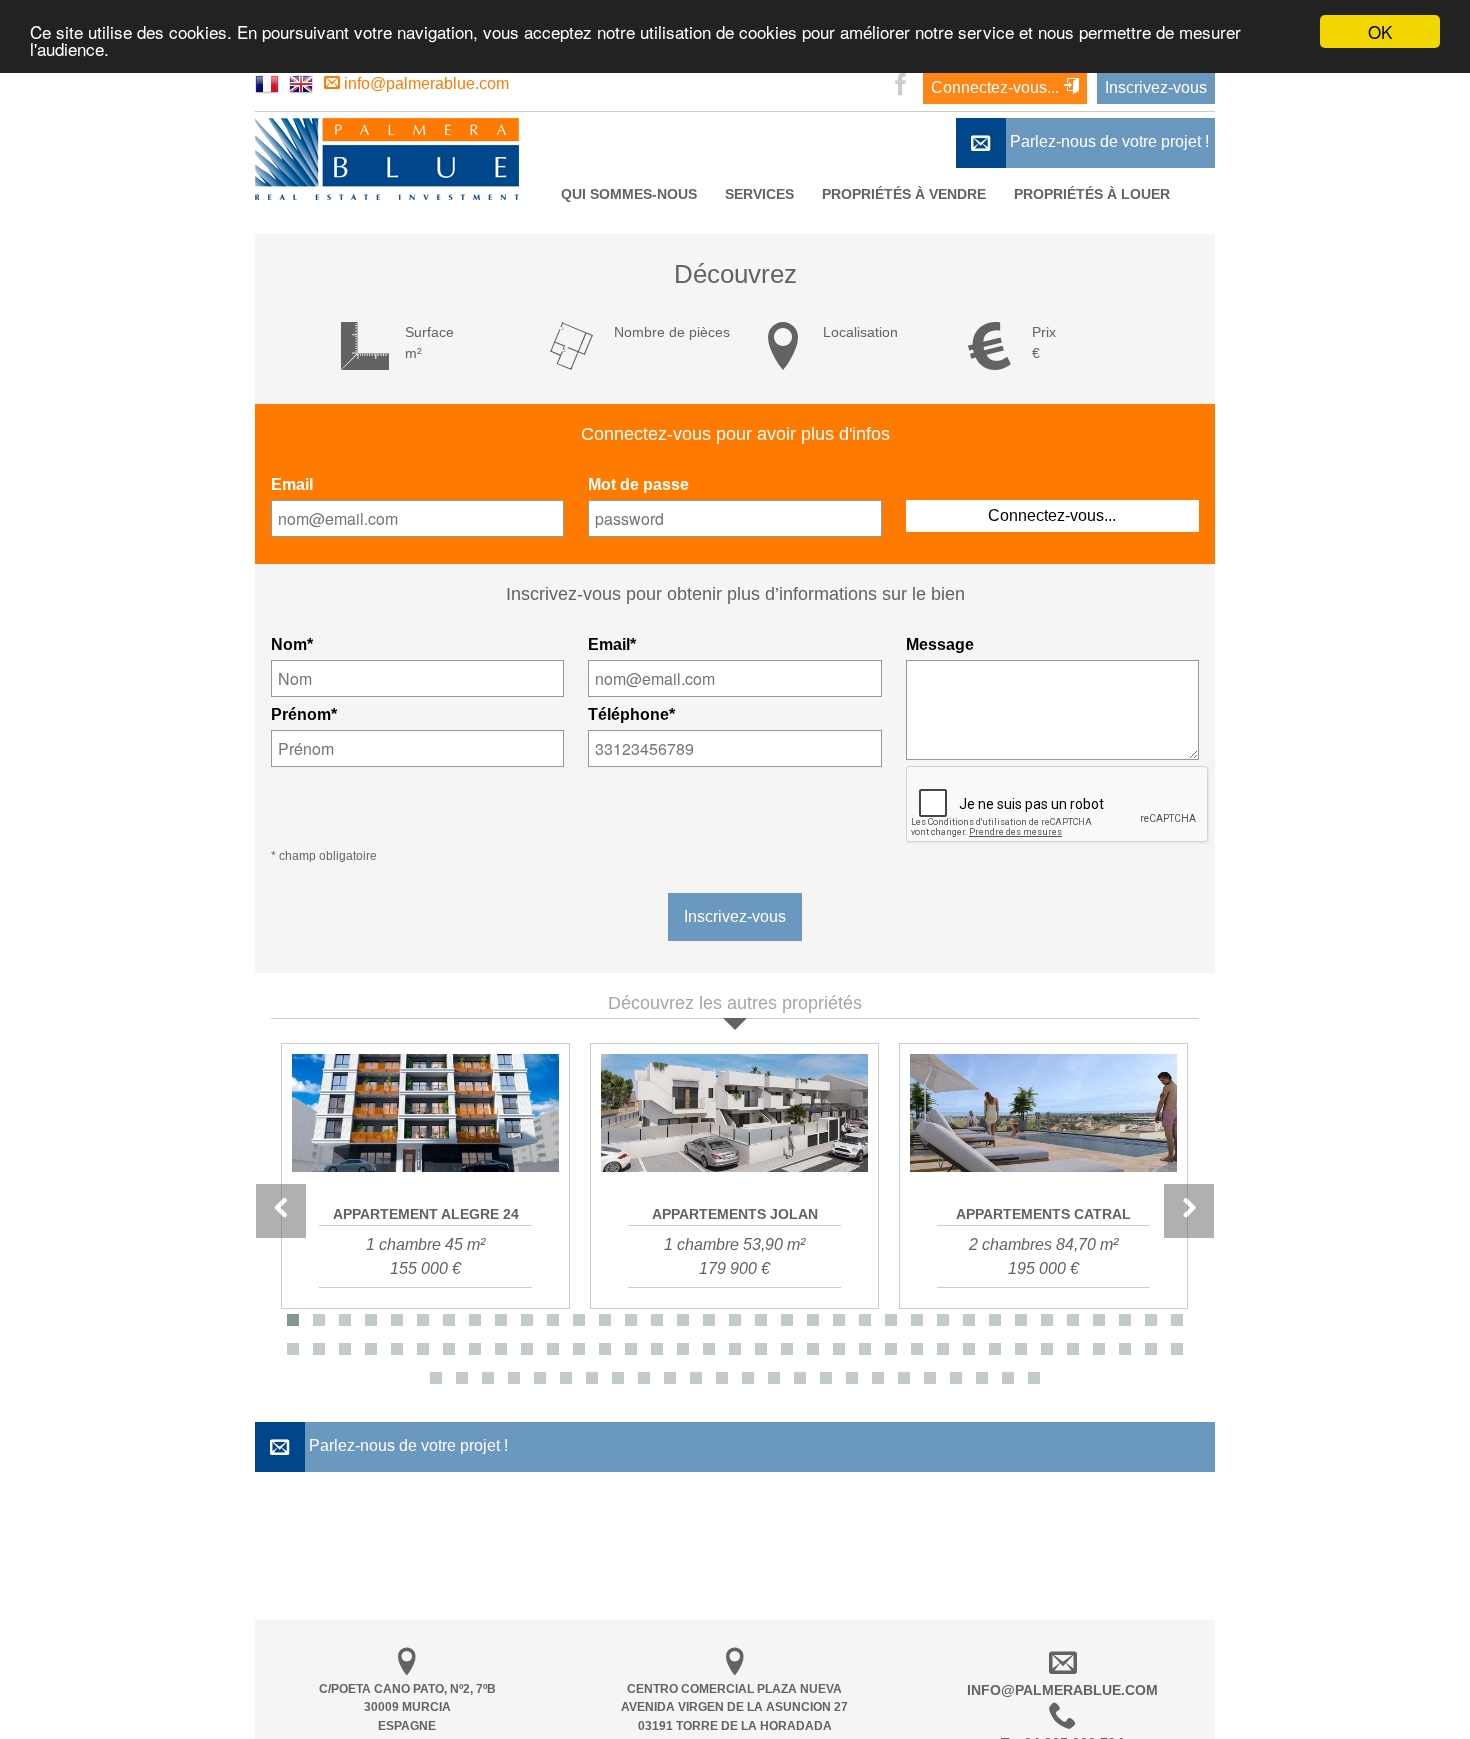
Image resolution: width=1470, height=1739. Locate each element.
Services (759, 194)
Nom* (292, 644)
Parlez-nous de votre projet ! (1107, 141)
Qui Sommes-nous (629, 194)
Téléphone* (631, 714)
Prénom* (304, 714)
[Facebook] (901, 87)
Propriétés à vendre (904, 194)
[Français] (267, 83)
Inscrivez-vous (1156, 87)
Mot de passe (638, 484)
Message (940, 644)
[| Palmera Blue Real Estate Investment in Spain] (387, 194)
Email (292, 484)
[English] (301, 83)
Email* (612, 644)
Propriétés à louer (1092, 194)
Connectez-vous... (997, 87)
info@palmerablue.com (424, 83)
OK (1380, 31)
